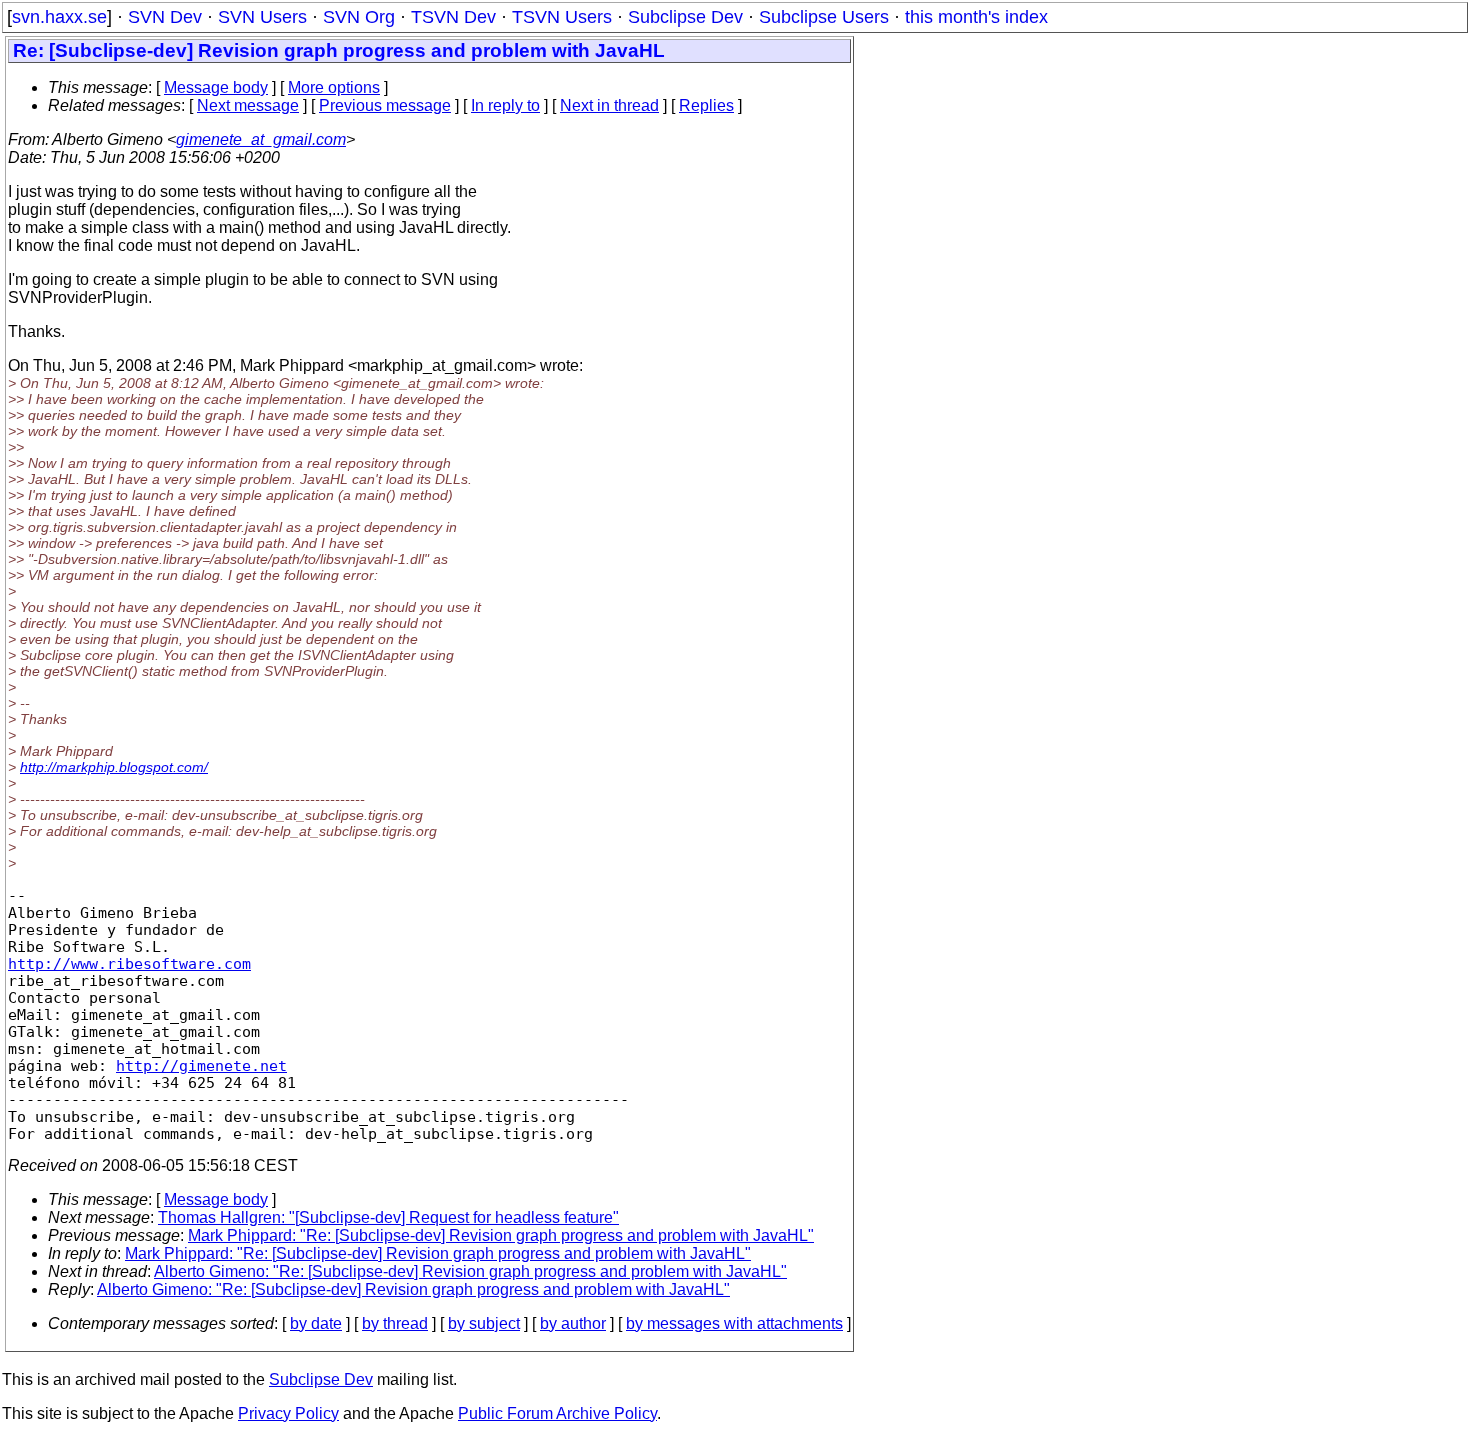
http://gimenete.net (201, 1065)
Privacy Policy (288, 1413)
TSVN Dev (453, 17)
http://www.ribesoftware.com (129, 963)
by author (573, 1323)
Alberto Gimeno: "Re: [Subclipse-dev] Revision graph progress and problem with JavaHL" (470, 1271)
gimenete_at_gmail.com (261, 139)
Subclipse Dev (685, 17)
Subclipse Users (824, 17)
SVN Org (359, 17)
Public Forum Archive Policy (557, 1413)
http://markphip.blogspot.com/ (114, 767)
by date (316, 1323)
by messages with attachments (734, 1323)
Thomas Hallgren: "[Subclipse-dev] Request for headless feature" (388, 1217)
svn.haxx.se (59, 17)
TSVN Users (562, 17)
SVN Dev (165, 17)
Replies (706, 105)
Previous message (385, 105)
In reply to (505, 105)
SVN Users (262, 17)
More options (334, 87)
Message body (216, 87)
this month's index (976, 17)
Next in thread (609, 105)
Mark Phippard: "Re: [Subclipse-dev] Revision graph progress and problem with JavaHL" (501, 1235)
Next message (248, 105)
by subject (484, 1323)
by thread (395, 1323)
